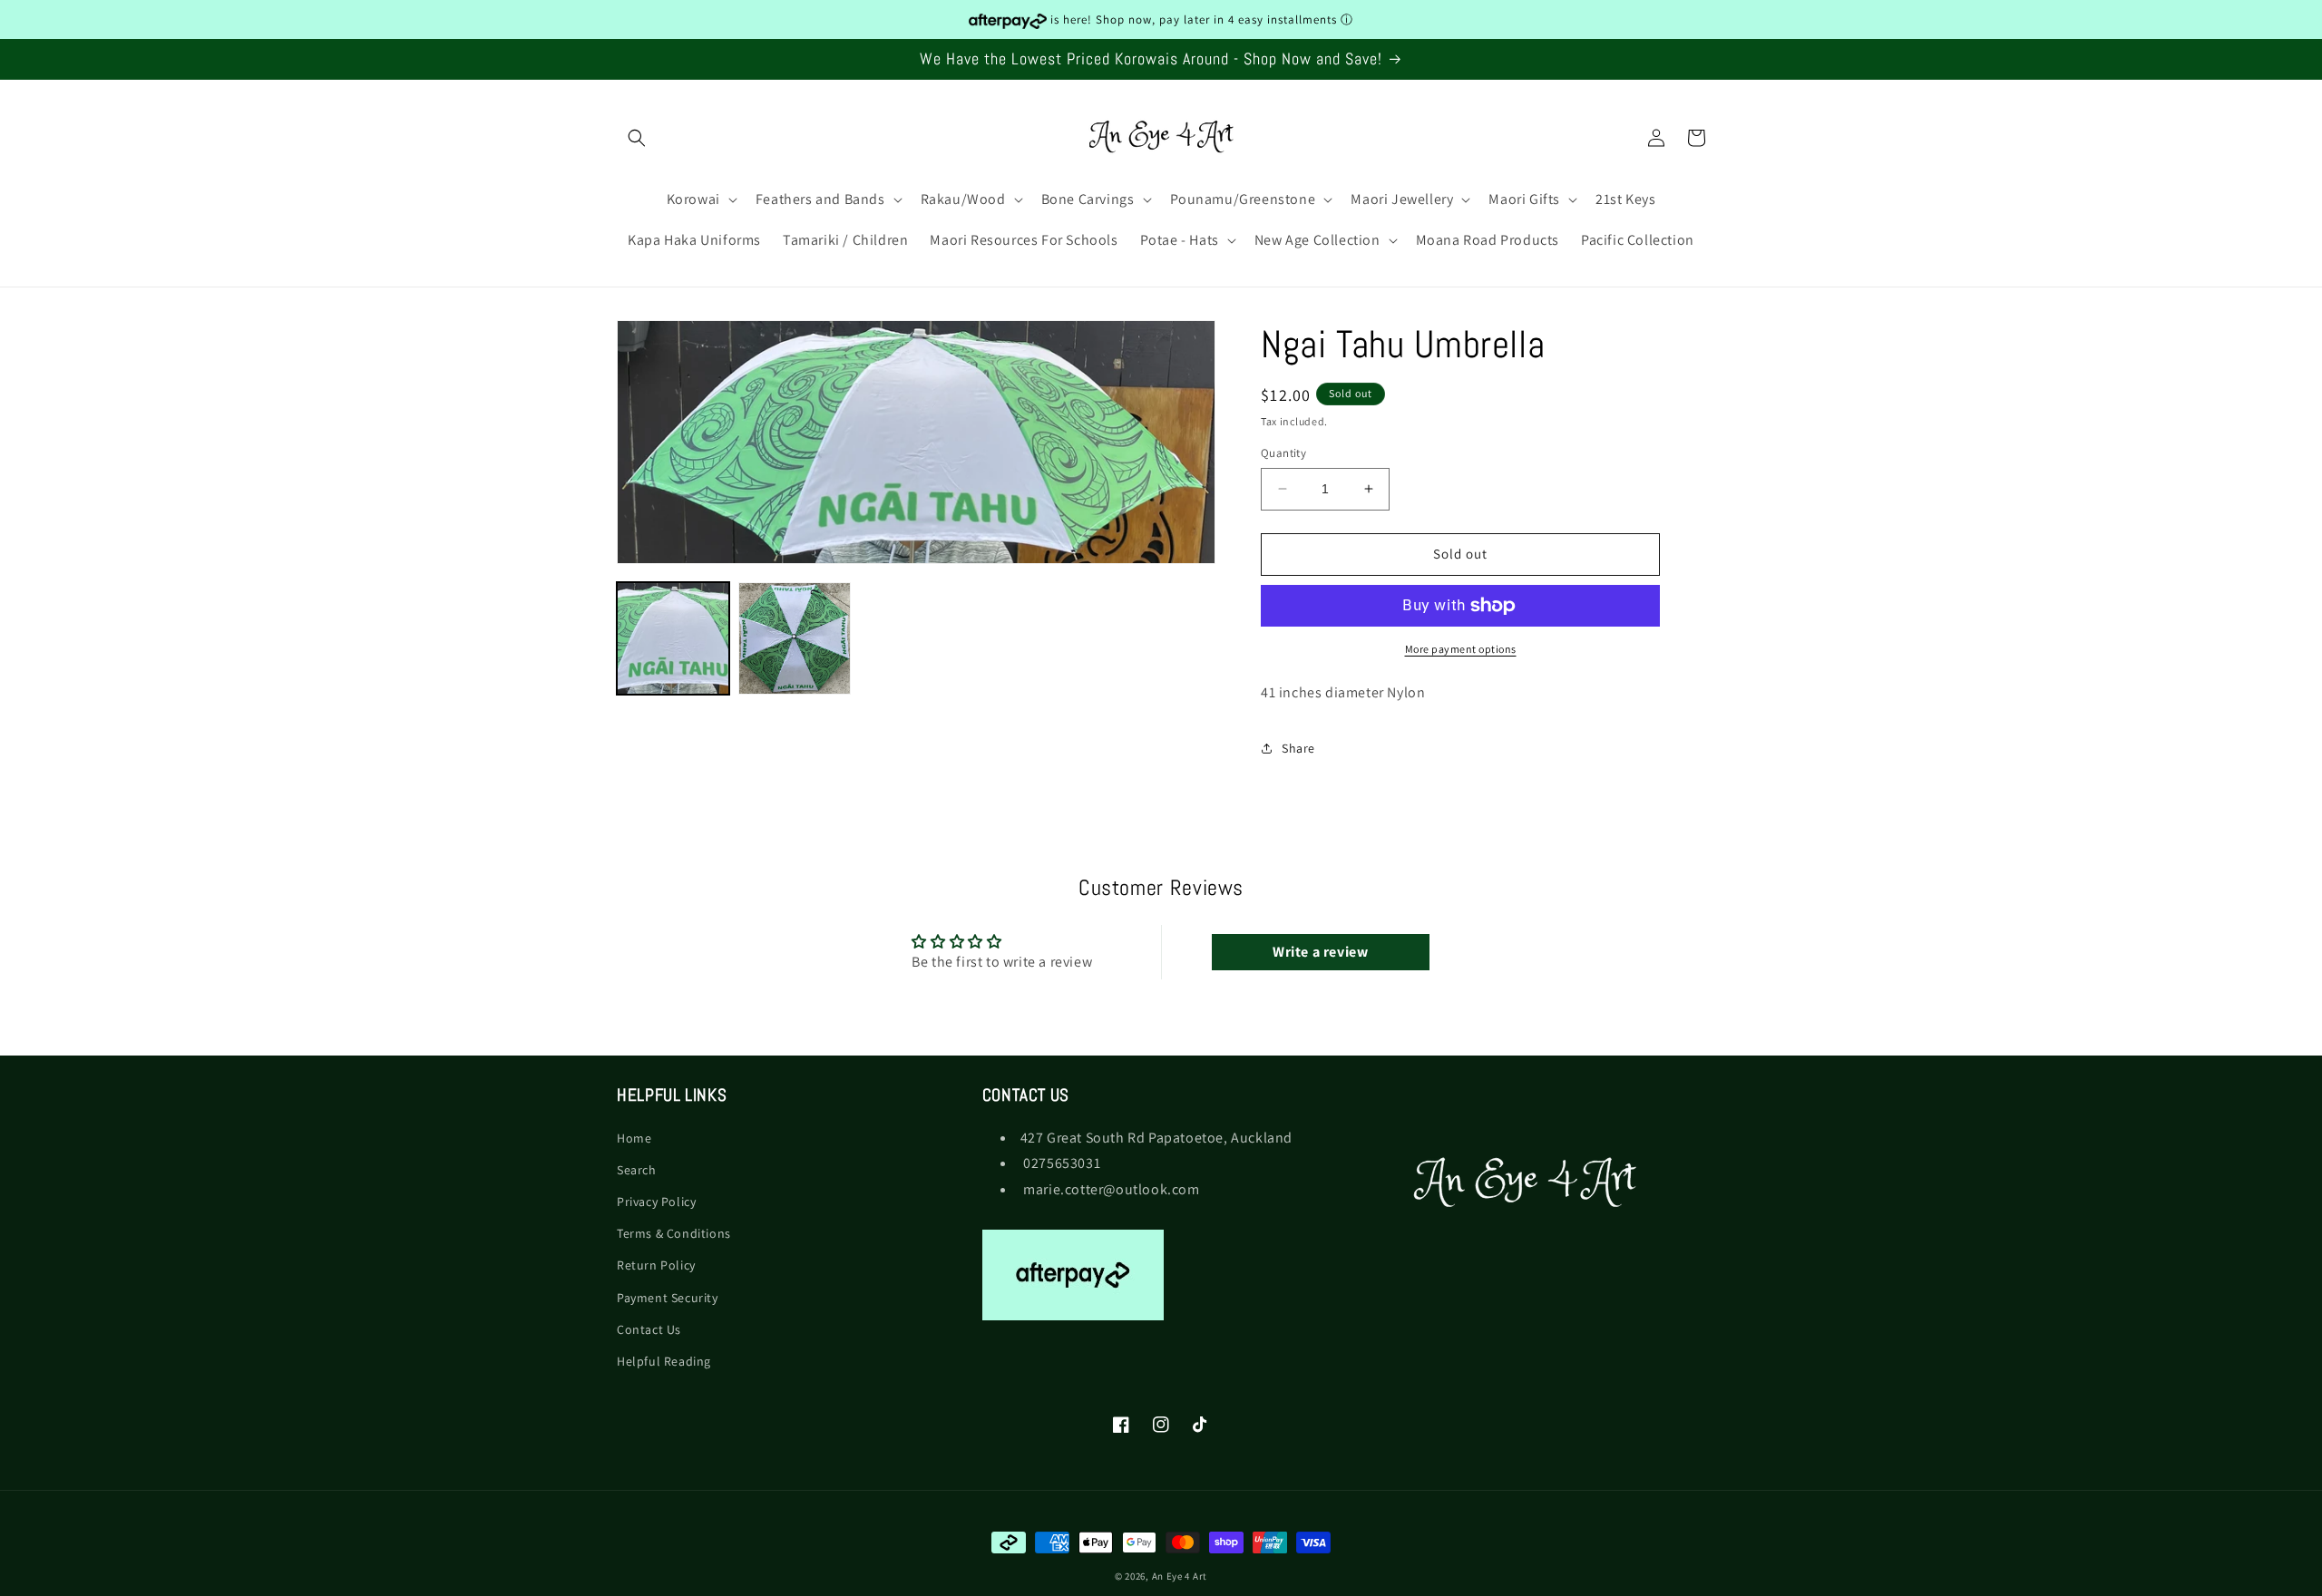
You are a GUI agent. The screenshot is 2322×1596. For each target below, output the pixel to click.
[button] (637, 138)
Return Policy (656, 1265)
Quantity (1283, 453)
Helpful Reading (664, 1361)
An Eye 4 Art (1180, 1576)
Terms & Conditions (674, 1233)
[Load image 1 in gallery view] (673, 638)
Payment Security (668, 1297)
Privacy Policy (656, 1202)
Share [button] (1298, 748)
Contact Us (649, 1328)
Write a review (1320, 952)
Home (634, 1137)
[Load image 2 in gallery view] (795, 638)
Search (637, 1169)
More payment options (1461, 649)
